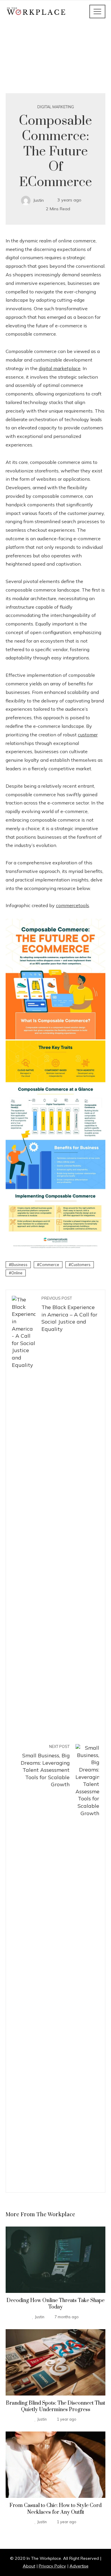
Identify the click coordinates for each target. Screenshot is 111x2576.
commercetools (73, 905)
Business (19, 1265)
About (29, 2566)
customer (88, 735)
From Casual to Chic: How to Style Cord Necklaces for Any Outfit (55, 2509)
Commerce (49, 1265)
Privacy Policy (52, 2566)
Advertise (79, 2566)
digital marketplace (60, 368)
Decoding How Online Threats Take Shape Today (55, 2304)
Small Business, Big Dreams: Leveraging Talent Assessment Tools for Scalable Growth (45, 1766)
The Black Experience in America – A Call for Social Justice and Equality (69, 1314)
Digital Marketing (56, 107)
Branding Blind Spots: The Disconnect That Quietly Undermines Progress (55, 2406)
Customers (81, 1265)
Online (17, 1273)
